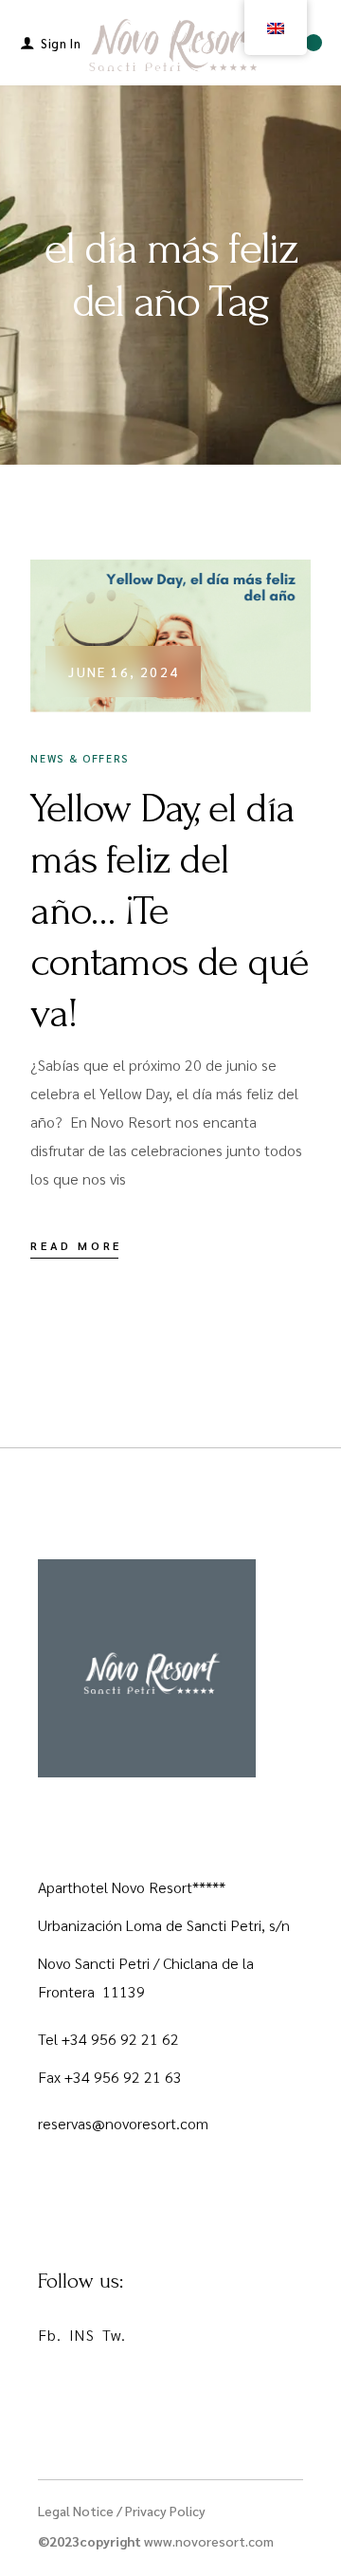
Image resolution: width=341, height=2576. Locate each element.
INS (81, 2335)
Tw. (114, 2335)
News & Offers (79, 758)
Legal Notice (76, 2511)
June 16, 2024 (123, 672)
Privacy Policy (165, 2511)
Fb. (50, 2335)
